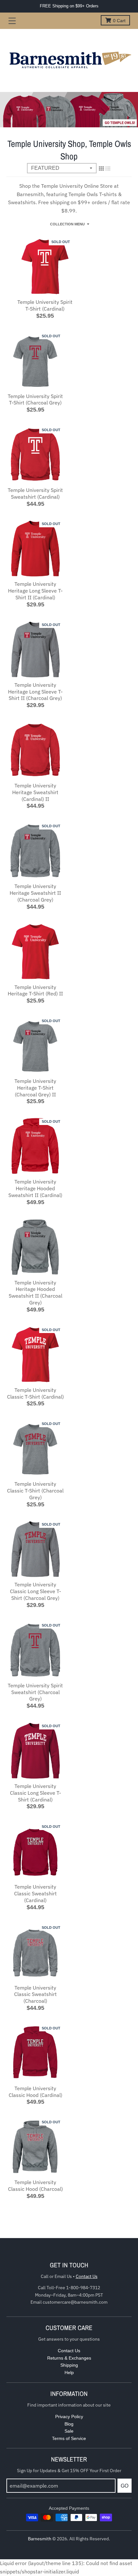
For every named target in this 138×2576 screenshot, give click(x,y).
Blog (69, 2424)
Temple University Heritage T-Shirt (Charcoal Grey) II (35, 1088)
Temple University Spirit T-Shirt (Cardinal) (45, 305)
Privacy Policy (69, 2417)
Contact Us (87, 2276)
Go (125, 2486)
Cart (119, 21)
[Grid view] (101, 168)
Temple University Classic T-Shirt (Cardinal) (35, 1393)
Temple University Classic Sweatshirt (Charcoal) (35, 1994)
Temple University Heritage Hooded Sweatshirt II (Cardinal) (35, 1188)
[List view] (108, 168)
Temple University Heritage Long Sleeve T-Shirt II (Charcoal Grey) (35, 692)
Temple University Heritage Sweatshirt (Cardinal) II (35, 792)
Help (69, 2372)
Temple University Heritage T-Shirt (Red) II (35, 990)
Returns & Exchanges (69, 2358)
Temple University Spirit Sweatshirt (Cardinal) (35, 493)
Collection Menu (67, 224)
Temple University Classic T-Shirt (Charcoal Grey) (35, 1491)
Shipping (69, 2365)
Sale (69, 2431)
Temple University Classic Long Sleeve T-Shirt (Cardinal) (35, 1793)
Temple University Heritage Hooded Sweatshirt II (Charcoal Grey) (35, 1293)
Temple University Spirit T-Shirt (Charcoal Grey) (35, 399)
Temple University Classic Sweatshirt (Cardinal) (35, 1893)
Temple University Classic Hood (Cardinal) (35, 2092)
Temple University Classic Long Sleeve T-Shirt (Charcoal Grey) (35, 1591)
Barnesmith (40, 2539)
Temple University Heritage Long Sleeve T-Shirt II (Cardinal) (35, 591)
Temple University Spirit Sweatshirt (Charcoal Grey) (35, 1692)
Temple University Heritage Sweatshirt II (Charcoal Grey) (35, 893)
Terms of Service (69, 2438)
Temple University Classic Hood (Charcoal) (35, 2186)
